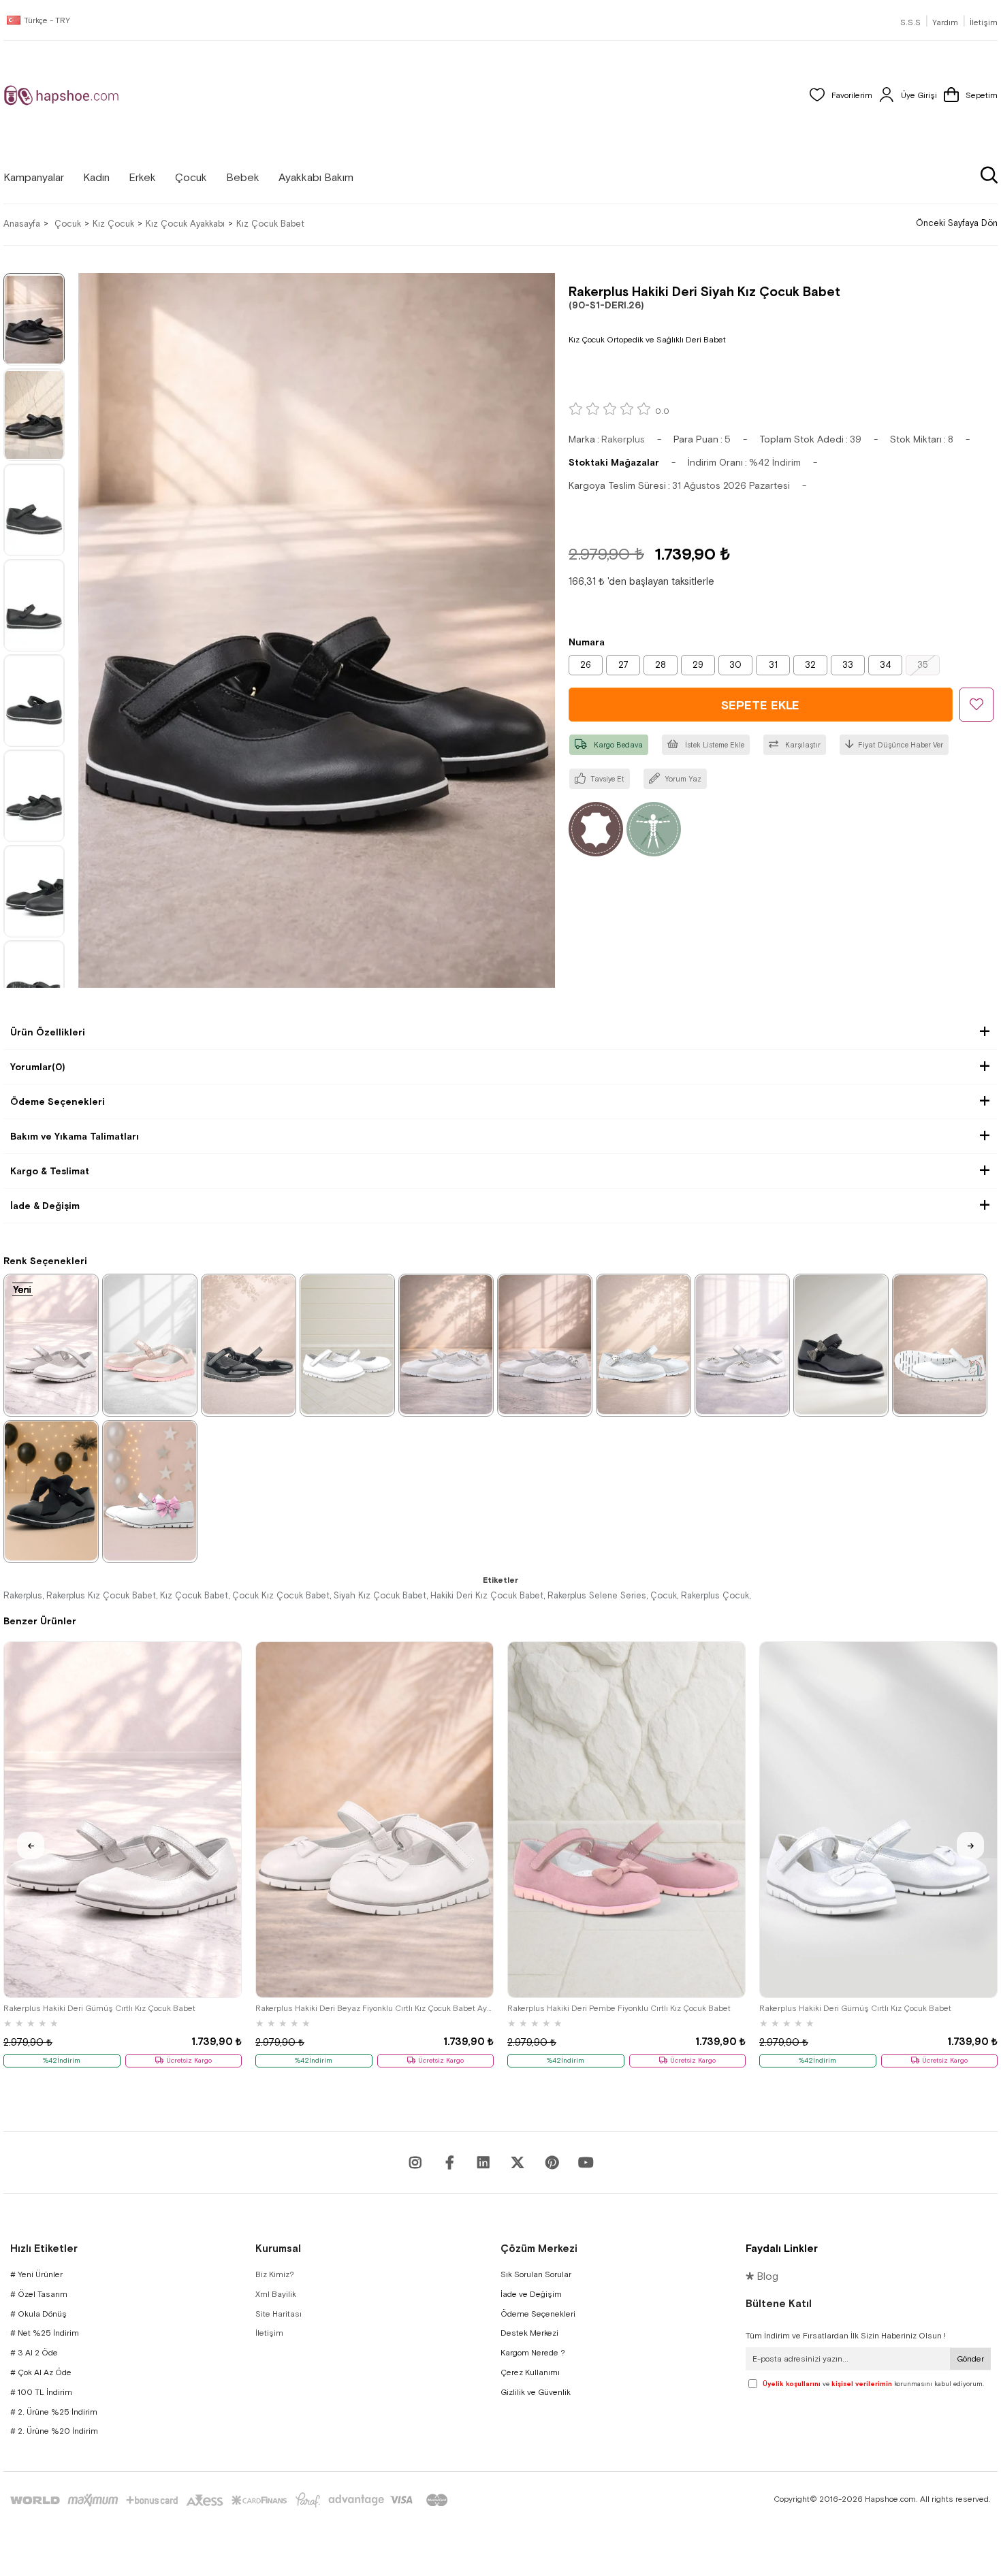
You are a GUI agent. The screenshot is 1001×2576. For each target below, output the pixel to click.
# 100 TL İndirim (41, 2392)
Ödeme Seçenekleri (58, 1101)
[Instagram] (415, 2163)
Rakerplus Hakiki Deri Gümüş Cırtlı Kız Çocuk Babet (99, 2008)
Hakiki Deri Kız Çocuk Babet (487, 1595)
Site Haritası (279, 2314)
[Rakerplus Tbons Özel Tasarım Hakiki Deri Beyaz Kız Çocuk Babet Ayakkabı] (940, 1345)
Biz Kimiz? (275, 2274)
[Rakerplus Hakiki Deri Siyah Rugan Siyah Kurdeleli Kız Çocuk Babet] (51, 1491)
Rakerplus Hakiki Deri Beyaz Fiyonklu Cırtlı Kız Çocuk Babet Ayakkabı (375, 2008)
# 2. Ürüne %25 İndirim (54, 2412)
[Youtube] (483, 2163)
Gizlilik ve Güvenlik (536, 2392)
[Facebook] (449, 2163)
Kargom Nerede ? (533, 2353)
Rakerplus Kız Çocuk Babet (101, 1595)
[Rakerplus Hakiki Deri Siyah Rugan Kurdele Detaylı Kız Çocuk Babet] (841, 1345)
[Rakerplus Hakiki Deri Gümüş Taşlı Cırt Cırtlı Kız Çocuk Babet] (545, 1345)
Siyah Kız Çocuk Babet (380, 1595)
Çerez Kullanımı (530, 2372)
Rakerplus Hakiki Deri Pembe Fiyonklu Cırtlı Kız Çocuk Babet (619, 2008)
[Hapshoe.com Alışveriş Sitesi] (61, 95)
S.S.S (910, 22)
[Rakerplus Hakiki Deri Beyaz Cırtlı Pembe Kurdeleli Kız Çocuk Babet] (150, 1491)
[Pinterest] (552, 2163)
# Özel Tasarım (39, 2294)
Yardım (945, 22)
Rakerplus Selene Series (597, 1595)
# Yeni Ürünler (36, 2274)
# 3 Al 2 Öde (34, 2353)
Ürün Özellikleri (48, 1032)
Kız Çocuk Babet (194, 1595)
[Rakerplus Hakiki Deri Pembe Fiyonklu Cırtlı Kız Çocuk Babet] (626, 1820)
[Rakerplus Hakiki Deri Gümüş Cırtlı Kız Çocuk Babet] (51, 1345)
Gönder (970, 2359)
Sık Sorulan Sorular (536, 2274)
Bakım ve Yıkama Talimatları (75, 1136)
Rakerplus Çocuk (715, 1595)
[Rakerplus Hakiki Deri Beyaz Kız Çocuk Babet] (347, 1345)
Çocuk (664, 1595)
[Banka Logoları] (232, 2500)
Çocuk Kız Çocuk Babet (281, 1595)
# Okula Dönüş (38, 2314)
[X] (518, 2163)
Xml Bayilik (276, 2294)
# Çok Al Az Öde (41, 2372)
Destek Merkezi (529, 2333)
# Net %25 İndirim (45, 2333)
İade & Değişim (45, 1206)
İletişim (984, 22)
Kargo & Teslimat (50, 1171)
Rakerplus (23, 1595)
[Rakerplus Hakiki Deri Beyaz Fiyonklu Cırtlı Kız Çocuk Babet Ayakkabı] (375, 1820)
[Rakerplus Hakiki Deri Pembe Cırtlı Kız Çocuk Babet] (150, 1345)
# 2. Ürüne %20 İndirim (54, 2431)
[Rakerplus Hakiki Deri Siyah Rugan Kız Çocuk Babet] (249, 1345)
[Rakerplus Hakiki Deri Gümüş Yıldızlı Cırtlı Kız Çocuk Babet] (446, 1345)
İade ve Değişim (531, 2294)
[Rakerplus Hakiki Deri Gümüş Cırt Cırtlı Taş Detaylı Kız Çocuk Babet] (643, 1345)
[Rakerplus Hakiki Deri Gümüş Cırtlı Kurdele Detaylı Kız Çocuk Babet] (742, 1345)
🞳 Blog (762, 2276)
